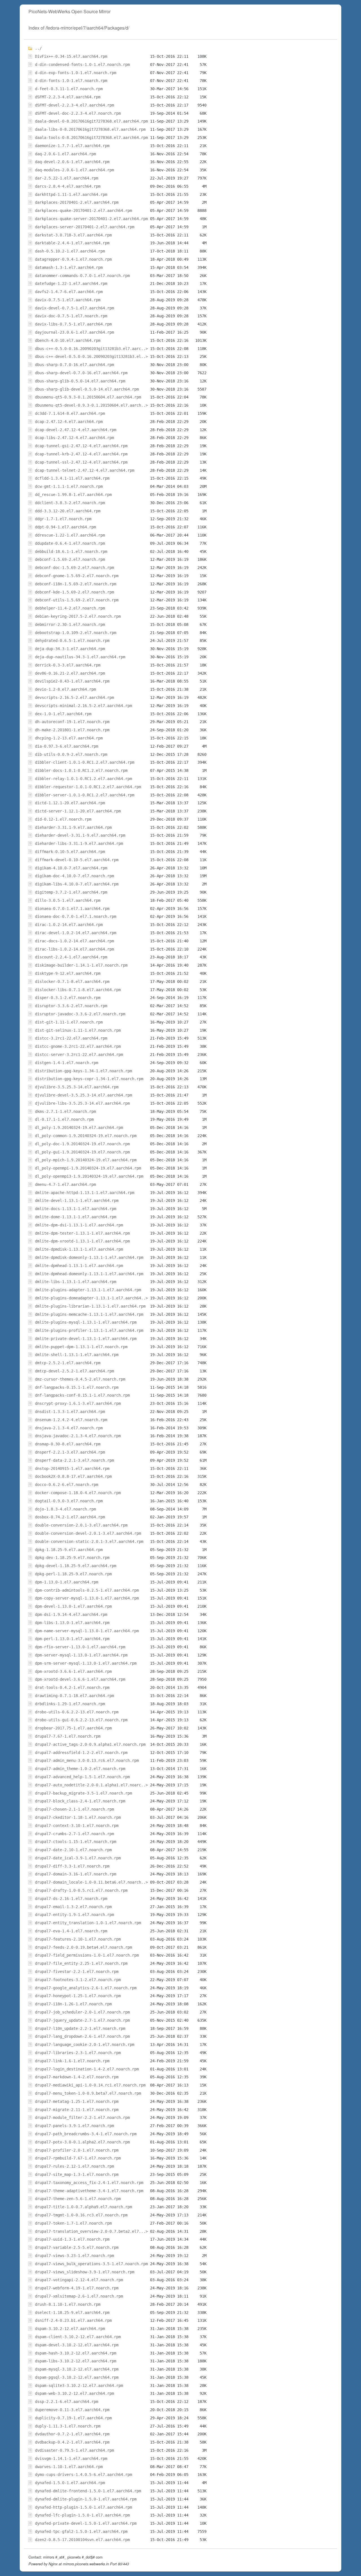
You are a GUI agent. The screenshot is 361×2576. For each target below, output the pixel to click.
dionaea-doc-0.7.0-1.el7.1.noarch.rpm (76, 916)
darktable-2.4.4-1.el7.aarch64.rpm (72, 243)
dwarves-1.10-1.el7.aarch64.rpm (69, 2467)
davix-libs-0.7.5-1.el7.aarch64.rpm (73, 324)
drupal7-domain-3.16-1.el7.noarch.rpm (76, 1874)
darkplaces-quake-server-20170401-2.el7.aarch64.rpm (91, 219)
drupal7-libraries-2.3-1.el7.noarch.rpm (78, 2053)
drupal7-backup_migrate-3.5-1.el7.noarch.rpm (83, 1793)
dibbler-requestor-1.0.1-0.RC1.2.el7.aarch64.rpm (88, 787)
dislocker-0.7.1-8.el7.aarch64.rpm (72, 982)
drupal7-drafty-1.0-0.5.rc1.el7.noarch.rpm (81, 1890)
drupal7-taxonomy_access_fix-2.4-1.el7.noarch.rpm (89, 2183)
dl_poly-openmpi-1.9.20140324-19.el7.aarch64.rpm (88, 1168)
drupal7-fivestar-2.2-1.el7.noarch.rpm (77, 1972)
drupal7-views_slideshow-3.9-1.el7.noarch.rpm (85, 2272)
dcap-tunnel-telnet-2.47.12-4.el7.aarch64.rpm (85, 470)
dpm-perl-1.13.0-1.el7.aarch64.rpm (72, 1639)
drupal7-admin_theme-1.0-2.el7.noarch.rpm (80, 1769)
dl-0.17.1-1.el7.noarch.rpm (64, 1119)
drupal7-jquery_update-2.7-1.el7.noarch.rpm (82, 2020)
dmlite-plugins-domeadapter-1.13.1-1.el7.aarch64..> (91, 1298)
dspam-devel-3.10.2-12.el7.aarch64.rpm (77, 2345)
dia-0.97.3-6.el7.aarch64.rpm (67, 746)
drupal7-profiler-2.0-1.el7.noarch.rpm (77, 2150)
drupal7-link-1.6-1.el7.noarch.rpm (72, 2061)
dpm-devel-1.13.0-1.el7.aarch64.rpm (73, 1606)
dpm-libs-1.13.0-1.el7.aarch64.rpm (72, 1623)
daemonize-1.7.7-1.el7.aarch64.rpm (72, 146)
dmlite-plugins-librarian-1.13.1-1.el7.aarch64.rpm (90, 1306)
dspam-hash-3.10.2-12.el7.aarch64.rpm (76, 2353)
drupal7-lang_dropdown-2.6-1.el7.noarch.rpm (82, 2036)
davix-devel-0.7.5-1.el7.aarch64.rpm (74, 308)
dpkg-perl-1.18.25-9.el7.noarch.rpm (73, 1574)
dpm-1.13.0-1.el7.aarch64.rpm (67, 1582)
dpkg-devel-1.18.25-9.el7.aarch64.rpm (76, 1566)
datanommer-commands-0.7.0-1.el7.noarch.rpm (82, 276)
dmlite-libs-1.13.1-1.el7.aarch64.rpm (76, 1282)
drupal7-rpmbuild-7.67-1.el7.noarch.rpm (78, 2158)
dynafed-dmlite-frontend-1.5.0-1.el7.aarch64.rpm (88, 2491)
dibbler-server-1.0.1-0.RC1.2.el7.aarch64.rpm (85, 795)
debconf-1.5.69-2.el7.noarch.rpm (70, 559)
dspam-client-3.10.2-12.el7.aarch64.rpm (78, 2337)
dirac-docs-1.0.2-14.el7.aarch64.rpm (74, 941)
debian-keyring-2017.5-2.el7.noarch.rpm (78, 616)
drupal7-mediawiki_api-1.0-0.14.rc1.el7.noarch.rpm (90, 2085)
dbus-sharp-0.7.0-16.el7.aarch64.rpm (74, 365)
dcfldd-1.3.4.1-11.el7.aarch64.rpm (72, 478)
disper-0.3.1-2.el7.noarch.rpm (68, 998)
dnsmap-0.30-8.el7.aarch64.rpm (68, 1444)
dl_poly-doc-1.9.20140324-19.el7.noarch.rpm (82, 1144)
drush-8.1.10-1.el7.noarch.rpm (68, 2304)
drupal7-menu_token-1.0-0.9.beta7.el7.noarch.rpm (88, 2093)
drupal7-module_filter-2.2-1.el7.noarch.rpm (82, 2117)
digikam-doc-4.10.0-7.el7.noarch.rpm (74, 876)
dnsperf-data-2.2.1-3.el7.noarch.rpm (74, 1460)
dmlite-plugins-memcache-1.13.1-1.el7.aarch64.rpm (89, 1314)
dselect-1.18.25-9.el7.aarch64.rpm (72, 2313)
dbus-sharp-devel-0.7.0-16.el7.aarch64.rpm (81, 373)
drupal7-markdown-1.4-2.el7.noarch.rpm (77, 2077)
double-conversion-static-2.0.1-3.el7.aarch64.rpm (89, 1541)
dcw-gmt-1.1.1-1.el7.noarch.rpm (69, 486)
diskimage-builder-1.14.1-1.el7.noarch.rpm (81, 965)
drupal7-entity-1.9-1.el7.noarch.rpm (74, 1915)
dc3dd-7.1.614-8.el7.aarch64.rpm (70, 413)
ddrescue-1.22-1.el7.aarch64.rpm (70, 535)
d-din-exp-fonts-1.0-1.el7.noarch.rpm (76, 73)
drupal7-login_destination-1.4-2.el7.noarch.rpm (87, 2069)
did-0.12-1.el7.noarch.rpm (63, 819)
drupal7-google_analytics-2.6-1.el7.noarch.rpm (86, 1988)
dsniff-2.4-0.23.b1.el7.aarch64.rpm (73, 2320)
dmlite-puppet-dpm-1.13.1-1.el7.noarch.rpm (81, 1347)
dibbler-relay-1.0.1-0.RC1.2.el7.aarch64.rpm (83, 779)
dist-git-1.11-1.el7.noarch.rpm (69, 1022)
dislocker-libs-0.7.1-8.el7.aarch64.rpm (78, 990)
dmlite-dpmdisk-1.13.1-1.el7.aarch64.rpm (79, 1249)
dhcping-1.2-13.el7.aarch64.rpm (69, 738)
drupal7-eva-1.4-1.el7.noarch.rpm (71, 1931)
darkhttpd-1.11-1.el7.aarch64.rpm (71, 194)
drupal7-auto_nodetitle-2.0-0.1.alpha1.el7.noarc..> (91, 1785)
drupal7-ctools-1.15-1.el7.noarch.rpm (76, 1842)
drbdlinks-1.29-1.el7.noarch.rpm (70, 1704)
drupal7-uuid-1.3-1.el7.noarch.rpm (72, 2239)
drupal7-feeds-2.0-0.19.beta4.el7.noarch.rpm (83, 1947)
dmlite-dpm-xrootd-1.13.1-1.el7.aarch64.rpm (82, 1241)
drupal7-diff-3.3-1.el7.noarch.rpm (72, 1866)
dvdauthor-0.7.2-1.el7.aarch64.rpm (72, 2434)
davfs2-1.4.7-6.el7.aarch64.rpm (69, 292)
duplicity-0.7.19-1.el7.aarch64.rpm (73, 2418)
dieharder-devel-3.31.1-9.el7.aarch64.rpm (80, 835)
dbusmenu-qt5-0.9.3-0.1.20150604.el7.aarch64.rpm (88, 397)
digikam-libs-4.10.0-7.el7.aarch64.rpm (77, 884)
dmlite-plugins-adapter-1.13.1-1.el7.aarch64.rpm (88, 1290)
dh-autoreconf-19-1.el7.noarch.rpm (72, 722)
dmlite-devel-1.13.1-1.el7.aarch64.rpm (77, 1200)
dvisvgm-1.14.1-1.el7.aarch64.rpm (71, 2458)
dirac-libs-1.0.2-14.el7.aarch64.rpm (74, 949)
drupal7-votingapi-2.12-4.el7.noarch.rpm (79, 2280)
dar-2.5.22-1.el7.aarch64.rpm (67, 178)
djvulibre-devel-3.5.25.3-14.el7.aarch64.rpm (83, 1095)
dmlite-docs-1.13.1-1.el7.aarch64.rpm (76, 1209)
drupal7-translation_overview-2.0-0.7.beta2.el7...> (91, 2231)
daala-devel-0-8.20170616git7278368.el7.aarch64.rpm (91, 121)
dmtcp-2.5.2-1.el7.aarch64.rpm (68, 1363)
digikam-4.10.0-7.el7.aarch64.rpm (71, 868)
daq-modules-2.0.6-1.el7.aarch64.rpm (74, 170)
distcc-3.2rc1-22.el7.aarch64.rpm (71, 1038)
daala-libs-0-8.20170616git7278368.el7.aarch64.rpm (90, 129)
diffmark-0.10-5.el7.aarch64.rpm (70, 852)
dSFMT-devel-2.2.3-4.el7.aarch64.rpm (74, 105)
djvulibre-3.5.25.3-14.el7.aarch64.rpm (77, 1087)
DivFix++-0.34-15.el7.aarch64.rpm (71, 56)
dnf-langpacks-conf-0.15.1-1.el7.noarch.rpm (82, 1395)
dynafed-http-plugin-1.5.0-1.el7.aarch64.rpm (83, 2507)
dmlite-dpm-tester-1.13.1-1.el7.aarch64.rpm (82, 1233)
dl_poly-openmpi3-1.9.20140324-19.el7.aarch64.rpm (89, 1176)
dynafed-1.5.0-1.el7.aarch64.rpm (70, 2483)
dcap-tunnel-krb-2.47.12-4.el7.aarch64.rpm (81, 454)
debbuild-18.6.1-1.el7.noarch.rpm (71, 551)
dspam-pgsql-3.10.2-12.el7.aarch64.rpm (77, 2377)
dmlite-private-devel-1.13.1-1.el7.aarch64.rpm (86, 1339)
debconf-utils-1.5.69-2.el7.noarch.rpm (77, 600)
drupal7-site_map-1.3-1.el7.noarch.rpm (77, 2174)
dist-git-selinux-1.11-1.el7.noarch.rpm (78, 1030)
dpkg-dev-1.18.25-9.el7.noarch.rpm (72, 1558)
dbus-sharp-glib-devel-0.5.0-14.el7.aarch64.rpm (87, 389)
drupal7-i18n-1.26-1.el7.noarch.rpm (73, 2004)
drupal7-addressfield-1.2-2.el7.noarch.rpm (81, 1753)
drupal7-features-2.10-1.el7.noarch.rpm (78, 1939)
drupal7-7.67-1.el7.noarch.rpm (68, 1736)
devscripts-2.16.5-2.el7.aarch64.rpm (74, 697)
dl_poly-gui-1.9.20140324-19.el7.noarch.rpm (82, 1152)
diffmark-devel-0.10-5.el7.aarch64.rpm (77, 860)
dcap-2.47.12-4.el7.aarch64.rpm (69, 422)
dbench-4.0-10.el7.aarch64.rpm (68, 340)
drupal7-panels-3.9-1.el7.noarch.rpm (74, 2126)
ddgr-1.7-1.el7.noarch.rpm (63, 519)
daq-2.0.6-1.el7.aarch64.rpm (65, 154)
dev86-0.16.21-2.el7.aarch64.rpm (70, 673)
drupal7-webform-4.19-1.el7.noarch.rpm (77, 2288)
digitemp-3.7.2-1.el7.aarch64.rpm (71, 892)
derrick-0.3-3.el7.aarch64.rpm (68, 665)
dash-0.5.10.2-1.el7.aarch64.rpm (70, 251)
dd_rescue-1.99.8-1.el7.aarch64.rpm (73, 495)
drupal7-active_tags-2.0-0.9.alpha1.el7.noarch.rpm (90, 1744)
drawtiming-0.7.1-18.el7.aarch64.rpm (74, 1696)
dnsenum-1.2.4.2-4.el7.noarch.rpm (71, 1420)
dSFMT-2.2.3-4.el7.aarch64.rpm (68, 97)
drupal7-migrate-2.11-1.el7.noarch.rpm (77, 2110)
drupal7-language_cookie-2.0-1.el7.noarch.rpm (85, 2045)
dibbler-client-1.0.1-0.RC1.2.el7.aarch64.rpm (85, 762)
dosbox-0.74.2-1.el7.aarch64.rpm (70, 1517)
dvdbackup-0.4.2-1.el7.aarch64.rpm (72, 2442)
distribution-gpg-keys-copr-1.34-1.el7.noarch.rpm (89, 1079)
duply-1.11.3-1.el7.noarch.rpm (68, 2426)
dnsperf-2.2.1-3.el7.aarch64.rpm (70, 1452)
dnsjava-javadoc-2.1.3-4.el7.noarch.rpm (78, 1436)
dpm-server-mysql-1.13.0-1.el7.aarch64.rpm (81, 1655)
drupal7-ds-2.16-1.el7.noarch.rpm (71, 1899)
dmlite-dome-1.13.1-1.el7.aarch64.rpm (76, 1217)
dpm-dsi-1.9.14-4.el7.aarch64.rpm (71, 1614)
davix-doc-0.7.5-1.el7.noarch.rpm (71, 316)
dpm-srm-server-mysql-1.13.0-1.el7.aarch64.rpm (86, 1663)
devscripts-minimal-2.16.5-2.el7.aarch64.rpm (83, 706)
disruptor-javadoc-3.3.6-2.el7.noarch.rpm (80, 1014)
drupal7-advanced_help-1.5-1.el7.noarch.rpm (82, 1777)
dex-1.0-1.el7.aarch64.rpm (63, 714)
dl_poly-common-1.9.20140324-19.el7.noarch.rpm (86, 1136)
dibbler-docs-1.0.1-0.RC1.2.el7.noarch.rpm (81, 770)
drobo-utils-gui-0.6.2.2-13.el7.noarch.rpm (81, 1720)
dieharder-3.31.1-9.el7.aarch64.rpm (73, 827)
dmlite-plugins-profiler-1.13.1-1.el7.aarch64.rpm (89, 1330)
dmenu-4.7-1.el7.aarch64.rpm (65, 1184)
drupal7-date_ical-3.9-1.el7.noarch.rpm (78, 1858)
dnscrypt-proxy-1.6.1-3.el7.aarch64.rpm (78, 1403)
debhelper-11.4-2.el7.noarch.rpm (70, 608)
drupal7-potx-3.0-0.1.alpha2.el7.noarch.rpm (82, 2142)
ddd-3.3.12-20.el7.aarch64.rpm (68, 511)
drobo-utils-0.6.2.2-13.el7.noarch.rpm (77, 1712)
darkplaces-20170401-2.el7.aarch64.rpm (77, 202)
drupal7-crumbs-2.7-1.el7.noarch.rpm (74, 1834)
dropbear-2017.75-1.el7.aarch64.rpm (73, 1728)
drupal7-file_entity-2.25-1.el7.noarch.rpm (81, 1963)
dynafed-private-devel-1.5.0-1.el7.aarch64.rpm (86, 2523)
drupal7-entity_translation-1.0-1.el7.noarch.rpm (88, 1923)
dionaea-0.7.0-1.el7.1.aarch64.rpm (72, 909)
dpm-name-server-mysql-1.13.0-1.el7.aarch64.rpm (87, 1631)
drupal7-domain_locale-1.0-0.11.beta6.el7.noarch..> (91, 1882)
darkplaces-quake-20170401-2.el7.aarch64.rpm (83, 211)
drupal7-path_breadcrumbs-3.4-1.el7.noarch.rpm (86, 2134)
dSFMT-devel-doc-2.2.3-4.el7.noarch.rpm (78, 113)
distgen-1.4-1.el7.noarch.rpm (67, 1063)
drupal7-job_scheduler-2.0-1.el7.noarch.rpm (82, 2012)
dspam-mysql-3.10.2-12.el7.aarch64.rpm (77, 2369)
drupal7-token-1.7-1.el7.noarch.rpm (73, 2223)
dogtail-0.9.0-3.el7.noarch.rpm (69, 1501)
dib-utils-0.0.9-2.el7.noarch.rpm (71, 754)
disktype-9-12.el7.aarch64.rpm (68, 973)
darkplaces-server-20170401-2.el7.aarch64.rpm (85, 227)
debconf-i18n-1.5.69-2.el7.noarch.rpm (76, 584)
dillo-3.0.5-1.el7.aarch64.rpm (68, 900)
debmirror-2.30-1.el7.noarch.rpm (70, 624)
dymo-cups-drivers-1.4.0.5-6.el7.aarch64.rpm (83, 2475)
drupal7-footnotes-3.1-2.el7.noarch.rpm (78, 1980)
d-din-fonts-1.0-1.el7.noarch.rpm (71, 81)
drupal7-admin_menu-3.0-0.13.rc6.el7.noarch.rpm (87, 1760)
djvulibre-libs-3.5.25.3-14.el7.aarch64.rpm (82, 1103)
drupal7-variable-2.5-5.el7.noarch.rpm (77, 2247)
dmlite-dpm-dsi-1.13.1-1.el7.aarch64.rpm (79, 1225)
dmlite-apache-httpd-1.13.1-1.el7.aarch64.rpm (85, 1193)
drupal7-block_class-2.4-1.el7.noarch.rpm (80, 1801)
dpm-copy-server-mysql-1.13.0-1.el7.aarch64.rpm (87, 1598)
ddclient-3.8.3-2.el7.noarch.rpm (70, 503)
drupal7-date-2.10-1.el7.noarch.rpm (73, 1850)
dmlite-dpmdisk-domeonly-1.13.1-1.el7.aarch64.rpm (89, 1257)
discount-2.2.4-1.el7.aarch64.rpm (71, 957)
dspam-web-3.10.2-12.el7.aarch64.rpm (74, 2393)
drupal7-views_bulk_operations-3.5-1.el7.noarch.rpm (91, 2264)
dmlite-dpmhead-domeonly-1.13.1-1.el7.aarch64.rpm (89, 1274)
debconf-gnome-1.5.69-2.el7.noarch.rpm (77, 576)
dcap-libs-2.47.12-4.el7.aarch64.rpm (74, 438)
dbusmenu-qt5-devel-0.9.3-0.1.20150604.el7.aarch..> (91, 405)
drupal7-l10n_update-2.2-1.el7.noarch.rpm (80, 2028)
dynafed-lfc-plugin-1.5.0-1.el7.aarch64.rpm (82, 2515)
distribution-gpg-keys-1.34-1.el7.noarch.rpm (83, 1071)
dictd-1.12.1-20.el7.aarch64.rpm (70, 803)
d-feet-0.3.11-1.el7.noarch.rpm (69, 89)
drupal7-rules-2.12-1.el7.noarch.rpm (74, 2166)
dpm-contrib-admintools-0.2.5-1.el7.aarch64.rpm (87, 1590)
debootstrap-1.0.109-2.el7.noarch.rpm (76, 633)
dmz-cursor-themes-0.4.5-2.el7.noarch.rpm (80, 1379)
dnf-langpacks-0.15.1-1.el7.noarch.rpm (77, 1387)
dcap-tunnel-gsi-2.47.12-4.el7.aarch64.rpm (81, 446)
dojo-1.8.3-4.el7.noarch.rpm (65, 1509)
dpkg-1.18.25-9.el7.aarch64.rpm (69, 1550)
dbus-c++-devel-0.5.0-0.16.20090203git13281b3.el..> (91, 356)
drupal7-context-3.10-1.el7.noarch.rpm (77, 1826)
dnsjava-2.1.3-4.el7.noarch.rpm (69, 1428)
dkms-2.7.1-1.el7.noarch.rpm (65, 1111)
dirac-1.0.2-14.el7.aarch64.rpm (69, 925)
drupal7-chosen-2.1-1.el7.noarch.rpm (74, 1809)
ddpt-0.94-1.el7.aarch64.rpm (65, 527)
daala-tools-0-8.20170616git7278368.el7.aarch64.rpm (91, 138)
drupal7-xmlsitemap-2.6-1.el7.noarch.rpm (79, 2296)
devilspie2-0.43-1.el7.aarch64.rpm (72, 681)
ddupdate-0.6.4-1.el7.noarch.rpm (70, 543)
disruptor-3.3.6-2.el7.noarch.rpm (71, 1006)
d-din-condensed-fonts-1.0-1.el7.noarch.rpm (82, 65)
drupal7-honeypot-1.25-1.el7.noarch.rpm (78, 1996)
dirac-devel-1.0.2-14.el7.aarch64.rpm (76, 933)
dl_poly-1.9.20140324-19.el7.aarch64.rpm (79, 1128)
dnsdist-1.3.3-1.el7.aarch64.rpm (70, 1412)
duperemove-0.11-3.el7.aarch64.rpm (72, 2410)
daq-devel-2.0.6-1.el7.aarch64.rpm (72, 162)
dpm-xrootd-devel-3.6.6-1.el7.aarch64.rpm (80, 1679)
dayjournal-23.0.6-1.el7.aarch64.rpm (74, 332)
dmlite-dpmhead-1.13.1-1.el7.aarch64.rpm (79, 1266)
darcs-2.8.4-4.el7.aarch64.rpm (68, 186)
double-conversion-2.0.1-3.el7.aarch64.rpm (81, 1525)
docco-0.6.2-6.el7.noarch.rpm (67, 1485)
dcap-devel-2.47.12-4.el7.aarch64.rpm (76, 430)
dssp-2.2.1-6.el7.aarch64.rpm (67, 2402)
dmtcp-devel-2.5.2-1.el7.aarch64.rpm (74, 1371)
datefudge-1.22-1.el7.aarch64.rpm (71, 283)
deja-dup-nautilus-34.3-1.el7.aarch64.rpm (80, 657)
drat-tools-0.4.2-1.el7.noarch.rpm (72, 1687)
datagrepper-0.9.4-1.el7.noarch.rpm (73, 259)
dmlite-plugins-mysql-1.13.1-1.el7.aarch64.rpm (86, 1322)
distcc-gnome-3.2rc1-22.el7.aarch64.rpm (78, 1046)
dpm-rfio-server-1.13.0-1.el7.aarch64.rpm (80, 1647)
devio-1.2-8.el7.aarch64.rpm (65, 689)
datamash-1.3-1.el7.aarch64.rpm (69, 267)
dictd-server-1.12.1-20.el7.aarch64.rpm (78, 811)
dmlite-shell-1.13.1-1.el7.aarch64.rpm (77, 1355)
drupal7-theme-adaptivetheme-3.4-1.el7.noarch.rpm (89, 2191)
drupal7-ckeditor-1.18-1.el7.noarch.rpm (78, 1817)
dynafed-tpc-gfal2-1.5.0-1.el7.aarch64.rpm (81, 2531)
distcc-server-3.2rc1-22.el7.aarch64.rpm (79, 1055)
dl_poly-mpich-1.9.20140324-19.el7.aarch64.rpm (86, 1160)
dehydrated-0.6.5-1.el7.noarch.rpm (72, 641)
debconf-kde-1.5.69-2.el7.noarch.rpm (74, 592)
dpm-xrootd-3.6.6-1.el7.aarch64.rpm (73, 1671)
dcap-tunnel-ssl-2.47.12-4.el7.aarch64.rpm (81, 462)
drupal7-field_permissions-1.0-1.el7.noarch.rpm (87, 1955)
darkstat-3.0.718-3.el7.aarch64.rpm (73, 235)
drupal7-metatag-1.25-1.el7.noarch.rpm (77, 2101)
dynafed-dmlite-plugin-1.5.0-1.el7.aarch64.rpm (86, 2499)
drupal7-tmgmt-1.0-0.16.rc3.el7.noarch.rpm (81, 2215)
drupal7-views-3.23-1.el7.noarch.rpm (74, 2256)
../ (38, 48)
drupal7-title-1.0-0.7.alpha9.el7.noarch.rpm (83, 2207)
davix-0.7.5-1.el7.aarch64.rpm (68, 300)
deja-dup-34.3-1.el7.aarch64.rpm (70, 649)
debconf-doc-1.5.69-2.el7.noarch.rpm (74, 568)
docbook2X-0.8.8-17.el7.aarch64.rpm (73, 1476)
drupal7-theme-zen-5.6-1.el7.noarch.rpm (78, 2199)
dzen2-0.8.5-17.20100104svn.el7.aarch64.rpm (82, 2540)
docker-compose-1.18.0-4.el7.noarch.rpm (78, 1493)
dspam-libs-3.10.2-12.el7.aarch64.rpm (76, 2361)
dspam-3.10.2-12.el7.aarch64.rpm (70, 2329)
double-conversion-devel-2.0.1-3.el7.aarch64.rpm (88, 1533)
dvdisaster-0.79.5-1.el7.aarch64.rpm (74, 2450)
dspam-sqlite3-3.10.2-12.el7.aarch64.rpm (79, 2385)
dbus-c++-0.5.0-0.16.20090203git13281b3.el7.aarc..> (91, 349)
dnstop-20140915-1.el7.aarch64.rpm (72, 1468)
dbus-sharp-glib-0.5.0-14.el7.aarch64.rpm (80, 381)
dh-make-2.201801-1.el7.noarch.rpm (72, 730)
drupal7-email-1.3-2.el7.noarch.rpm (73, 1907)
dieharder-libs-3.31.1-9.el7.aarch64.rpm (79, 843)
